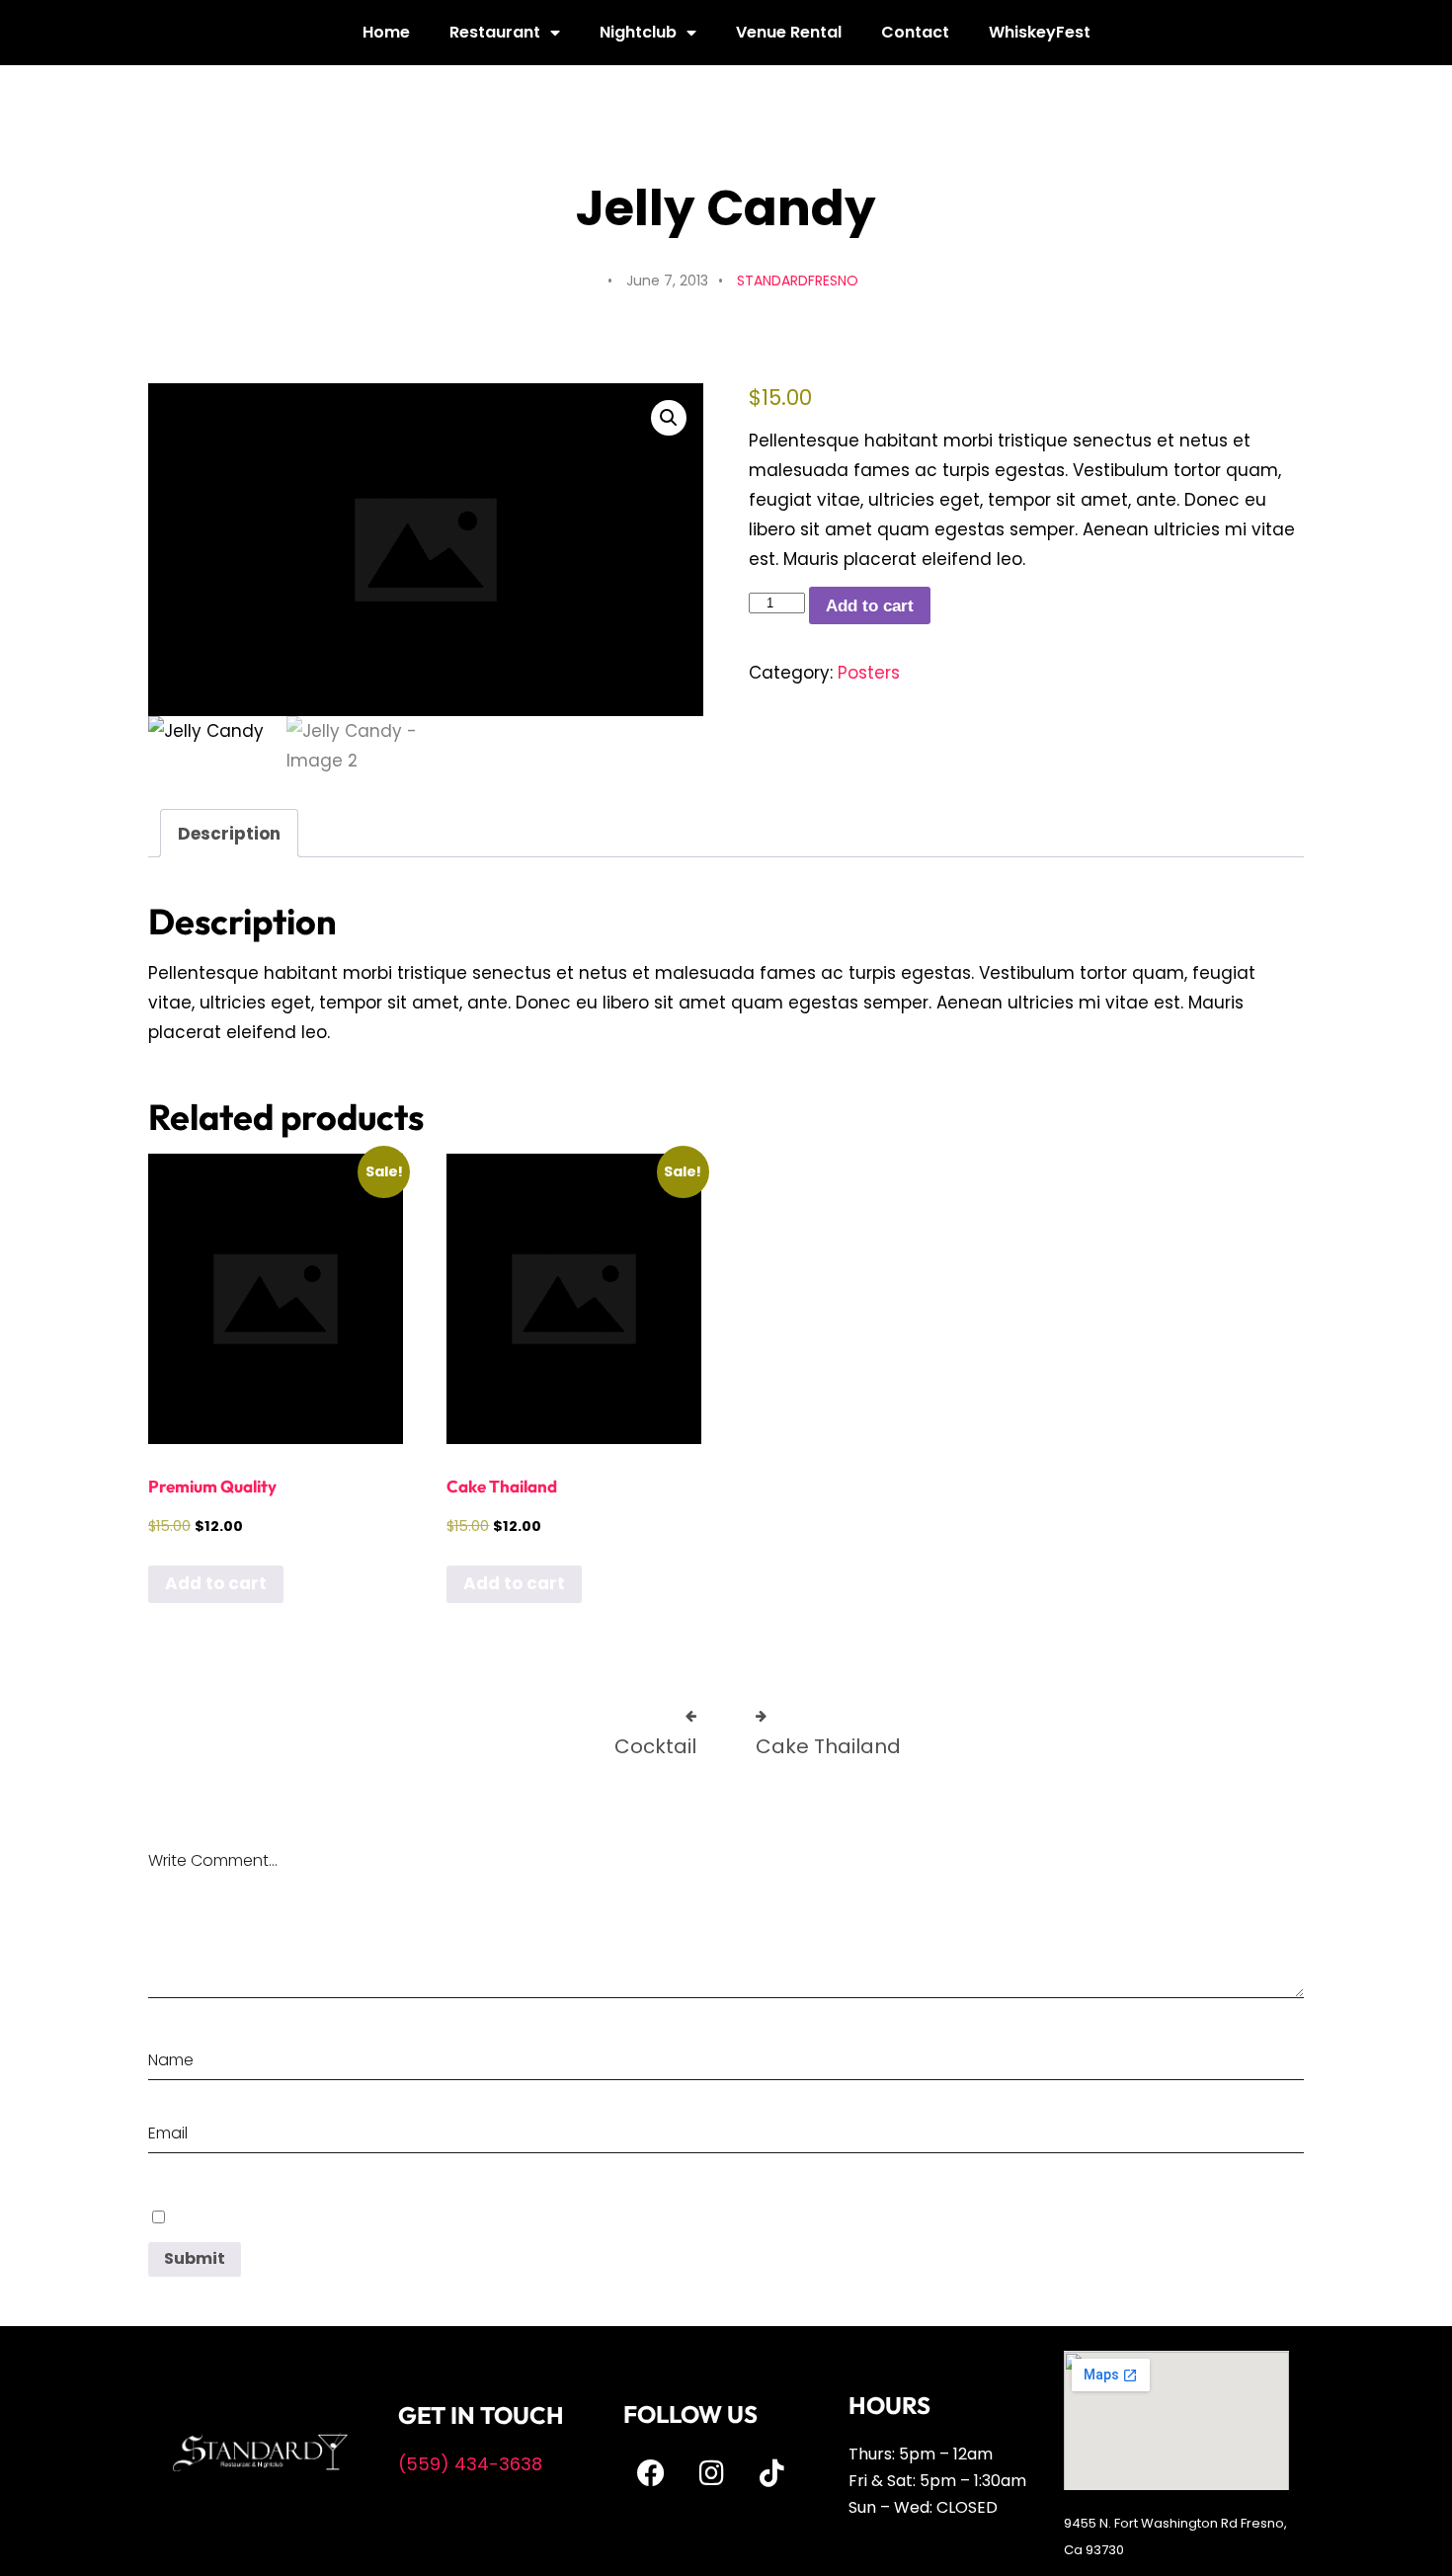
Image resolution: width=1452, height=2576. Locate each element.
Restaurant (495, 32)
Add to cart (870, 606)
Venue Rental (789, 32)
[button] (669, 418)
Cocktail (655, 1746)
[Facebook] (651, 2473)
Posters (869, 673)
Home (386, 32)
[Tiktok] (771, 2473)
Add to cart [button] (216, 1583)
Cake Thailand (828, 1746)
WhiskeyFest (1040, 32)
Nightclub (638, 32)
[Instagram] (711, 2473)
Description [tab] (229, 834)
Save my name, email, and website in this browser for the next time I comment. (422, 2216)
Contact (915, 32)
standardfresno (798, 281)
